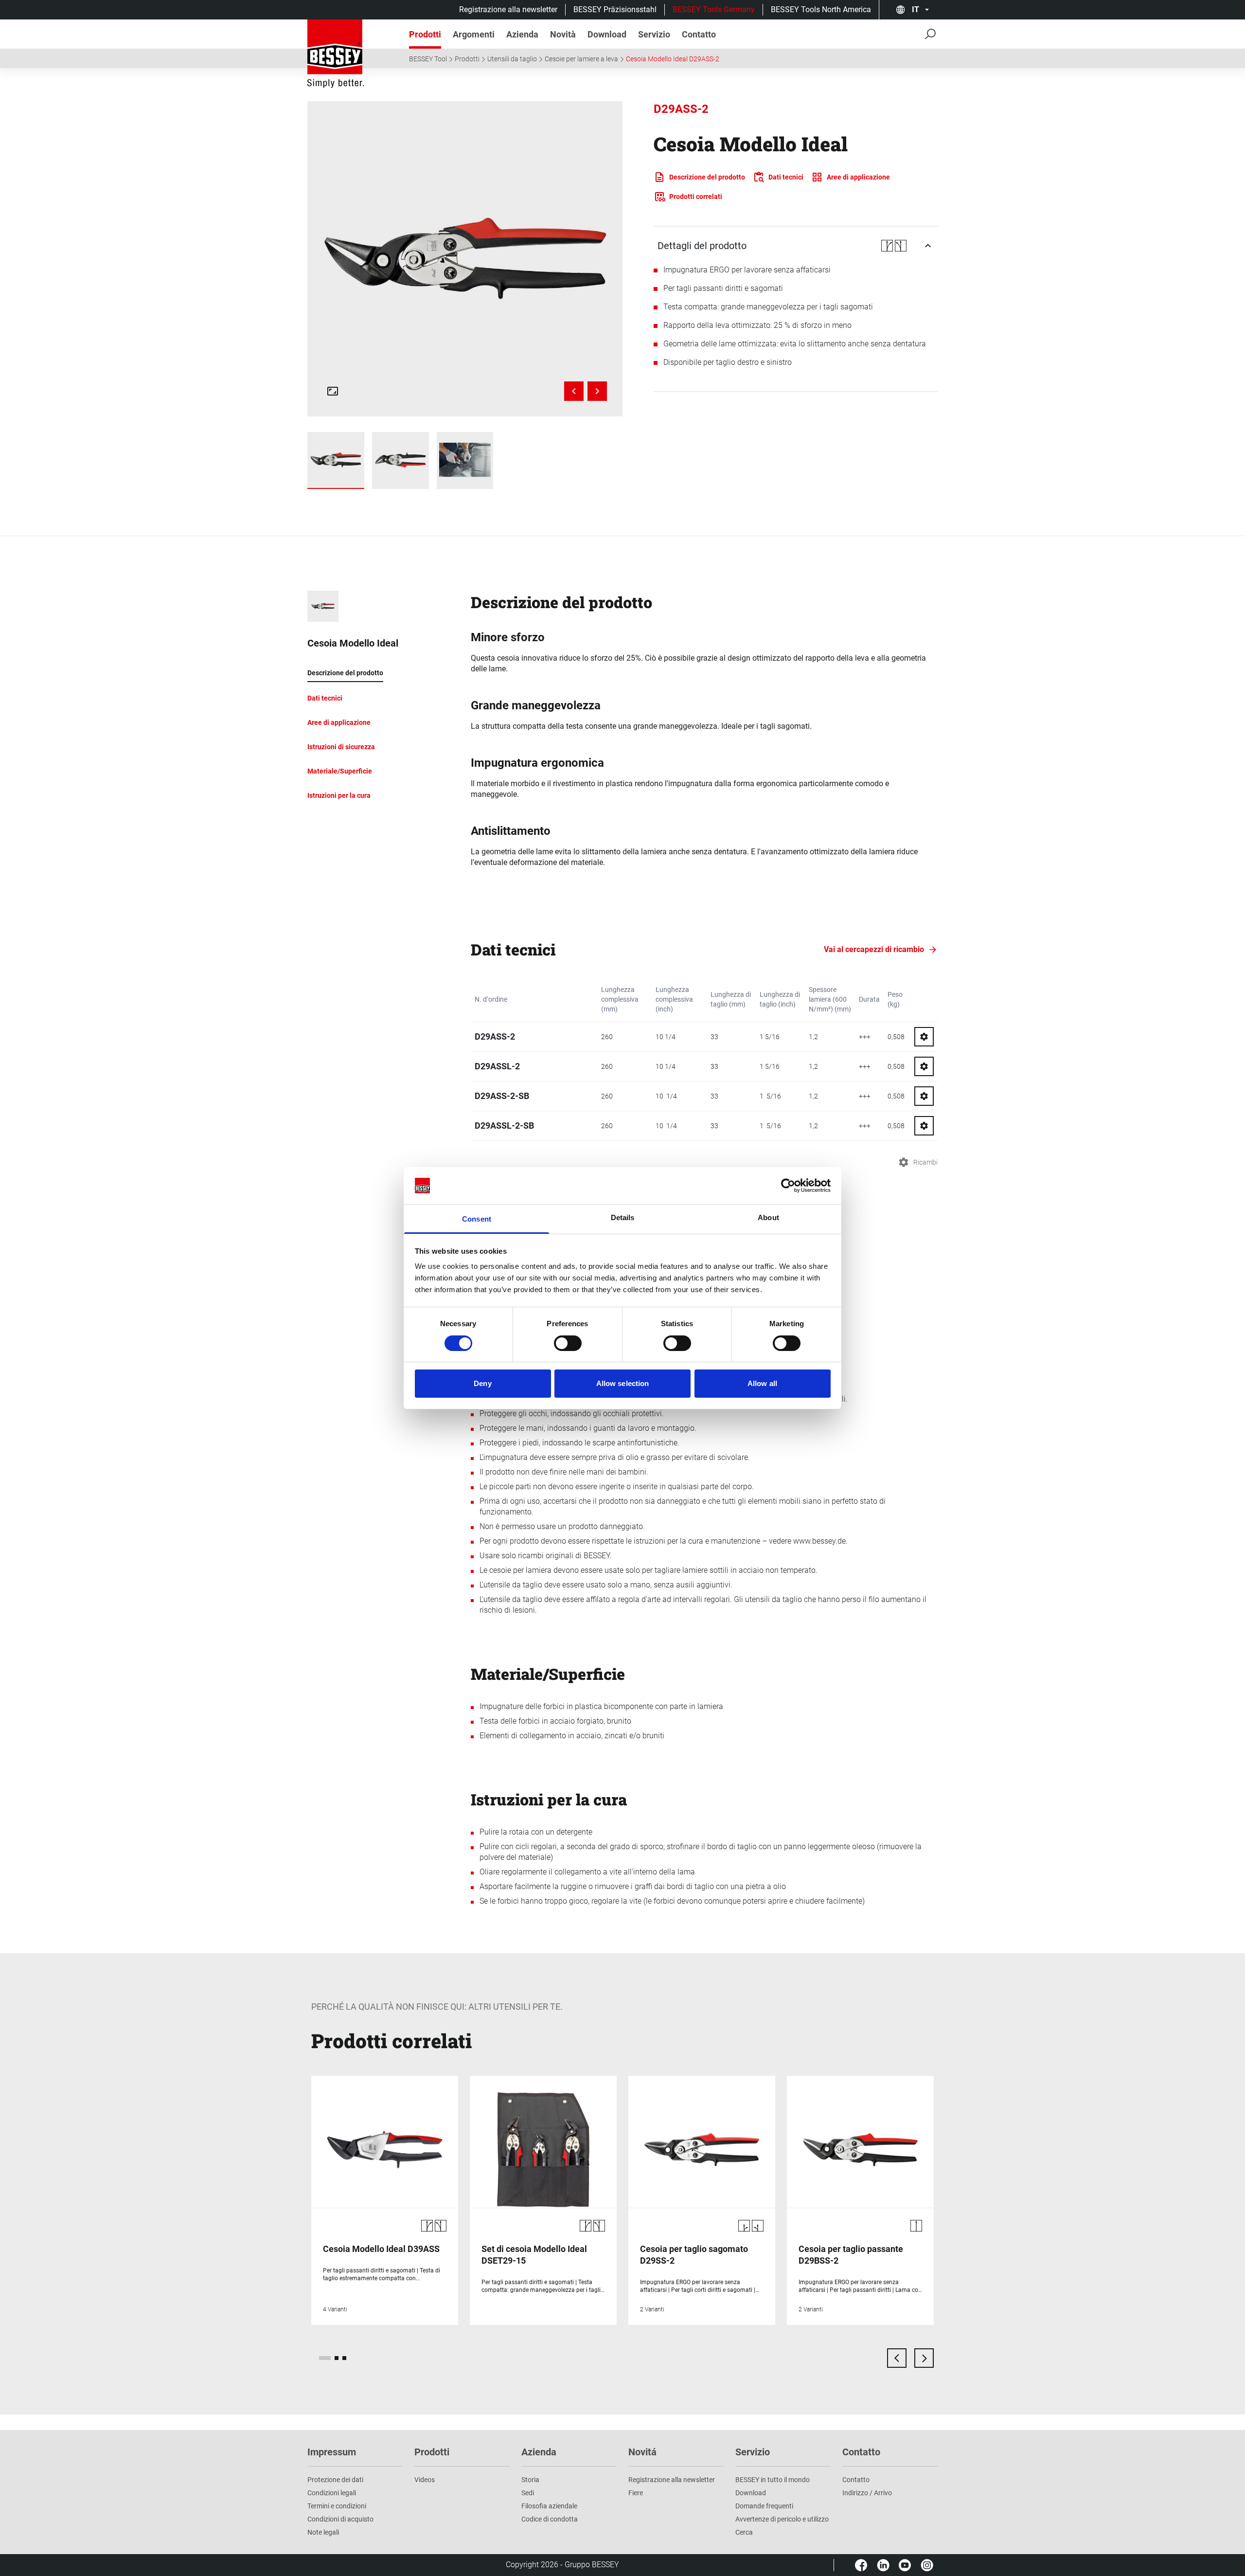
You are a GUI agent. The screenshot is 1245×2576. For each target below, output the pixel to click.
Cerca (744, 2532)
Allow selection (623, 1383)
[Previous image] (574, 391)
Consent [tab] (477, 1219)
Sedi (528, 2493)
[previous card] (897, 2358)
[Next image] (597, 391)
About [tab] (768, 1217)
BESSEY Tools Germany (714, 9)
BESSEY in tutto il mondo (773, 2480)
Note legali (323, 2532)
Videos (425, 2480)
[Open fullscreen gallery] (333, 391)
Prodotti (467, 59)
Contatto (856, 2480)
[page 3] (344, 2358)
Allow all (762, 1383)
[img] (465, 259)
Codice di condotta (550, 2519)
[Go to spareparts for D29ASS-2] (924, 1037)
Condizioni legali (332, 2493)
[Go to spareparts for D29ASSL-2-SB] (924, 1126)
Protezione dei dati (335, 2480)
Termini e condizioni (337, 2506)
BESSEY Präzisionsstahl (615, 9)
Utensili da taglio (512, 59)
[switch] (568, 1343)
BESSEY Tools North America (821, 9)
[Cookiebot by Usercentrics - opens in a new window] (788, 1186)
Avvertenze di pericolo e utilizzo (782, 2519)
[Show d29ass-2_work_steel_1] (465, 460)
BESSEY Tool (428, 59)
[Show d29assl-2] (336, 460)
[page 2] (337, 2358)
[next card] (924, 2358)
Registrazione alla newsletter (508, 9)
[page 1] (325, 2358)
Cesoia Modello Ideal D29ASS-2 (673, 59)
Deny (482, 1383)
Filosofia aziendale (549, 2506)
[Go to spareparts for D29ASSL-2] (924, 1066)
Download (751, 2493)
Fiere (636, 2493)
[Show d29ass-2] (400, 460)
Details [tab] (623, 1217)
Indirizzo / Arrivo (867, 2493)
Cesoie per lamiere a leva (581, 59)
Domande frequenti (764, 2506)
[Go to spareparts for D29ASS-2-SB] (924, 1096)
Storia (530, 2480)
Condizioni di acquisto (340, 2519)
